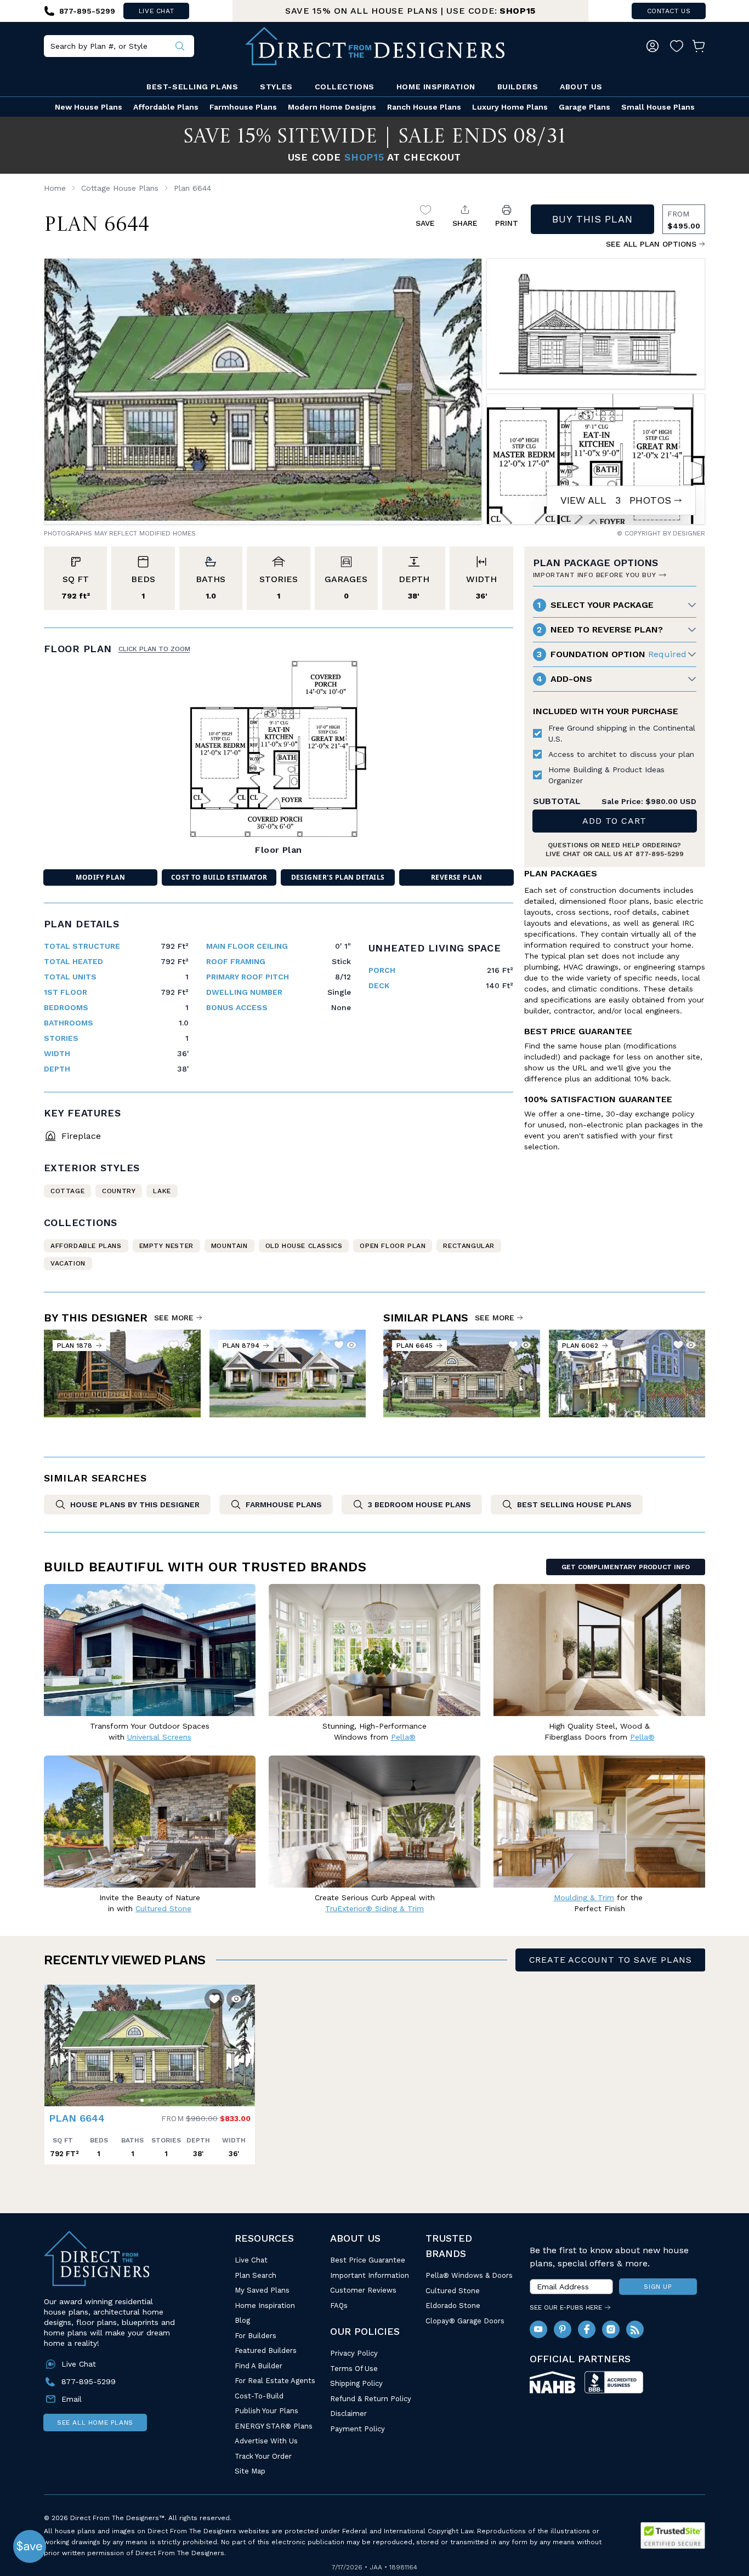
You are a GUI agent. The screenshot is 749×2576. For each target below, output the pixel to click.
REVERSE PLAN (457, 877)
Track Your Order (263, 2456)
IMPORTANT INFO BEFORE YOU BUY (594, 575)
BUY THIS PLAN (592, 219)
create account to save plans (611, 1960)
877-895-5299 (660, 854)
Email (72, 2399)
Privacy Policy (354, 2353)
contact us (669, 11)
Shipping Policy (356, 2383)
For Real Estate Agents (275, 2381)
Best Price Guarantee (368, 2260)
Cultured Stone (453, 2291)
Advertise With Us (266, 2441)
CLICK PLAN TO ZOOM (154, 649)
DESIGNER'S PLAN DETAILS (338, 877)
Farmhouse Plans (243, 107)
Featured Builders (266, 2350)
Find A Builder (259, 2366)
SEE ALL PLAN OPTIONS (651, 244)
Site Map (250, 2471)
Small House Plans (658, 107)
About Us (581, 87)
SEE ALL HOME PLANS (95, 2423)
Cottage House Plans (120, 188)
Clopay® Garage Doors (465, 2321)
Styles (276, 87)
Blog (242, 2320)
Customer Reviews (363, 2290)
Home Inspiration (436, 87)
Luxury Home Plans (510, 107)
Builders (518, 87)
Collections (345, 87)
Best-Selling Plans (192, 87)
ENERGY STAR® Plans (274, 2426)
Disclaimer (348, 2413)
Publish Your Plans (266, 2411)
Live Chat (251, 2260)
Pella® (403, 1737)
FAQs (339, 2306)
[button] (55, 2040)
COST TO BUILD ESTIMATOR (219, 877)
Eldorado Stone (453, 2306)
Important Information (370, 2275)
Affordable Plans (166, 107)
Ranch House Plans (424, 107)
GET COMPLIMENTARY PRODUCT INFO (626, 1567)
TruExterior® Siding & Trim (374, 1908)
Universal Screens (159, 1737)
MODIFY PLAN (100, 877)
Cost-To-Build (259, 2396)
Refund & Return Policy (371, 2399)
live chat (156, 11)
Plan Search (256, 2275)
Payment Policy (358, 2429)
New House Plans (89, 107)
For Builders (256, 2336)
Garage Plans (585, 107)
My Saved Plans (262, 2290)
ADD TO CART (614, 821)
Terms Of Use (354, 2369)
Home (55, 188)
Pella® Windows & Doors (469, 2275)
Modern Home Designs (332, 107)
